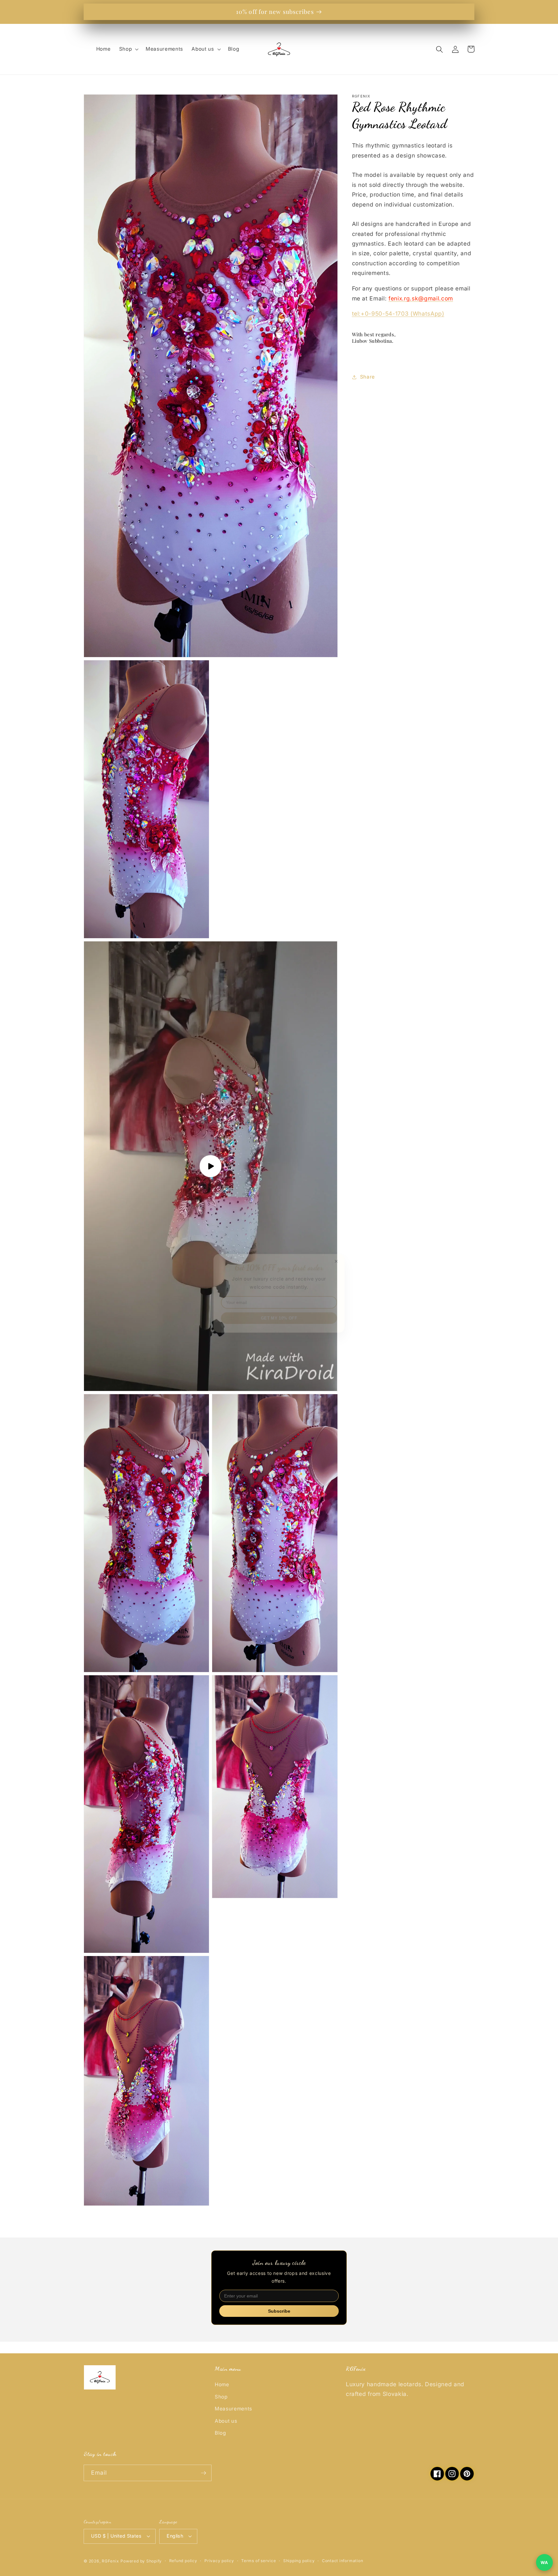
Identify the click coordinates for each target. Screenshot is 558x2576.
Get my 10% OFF (279, 1314)
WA (544, 2562)
